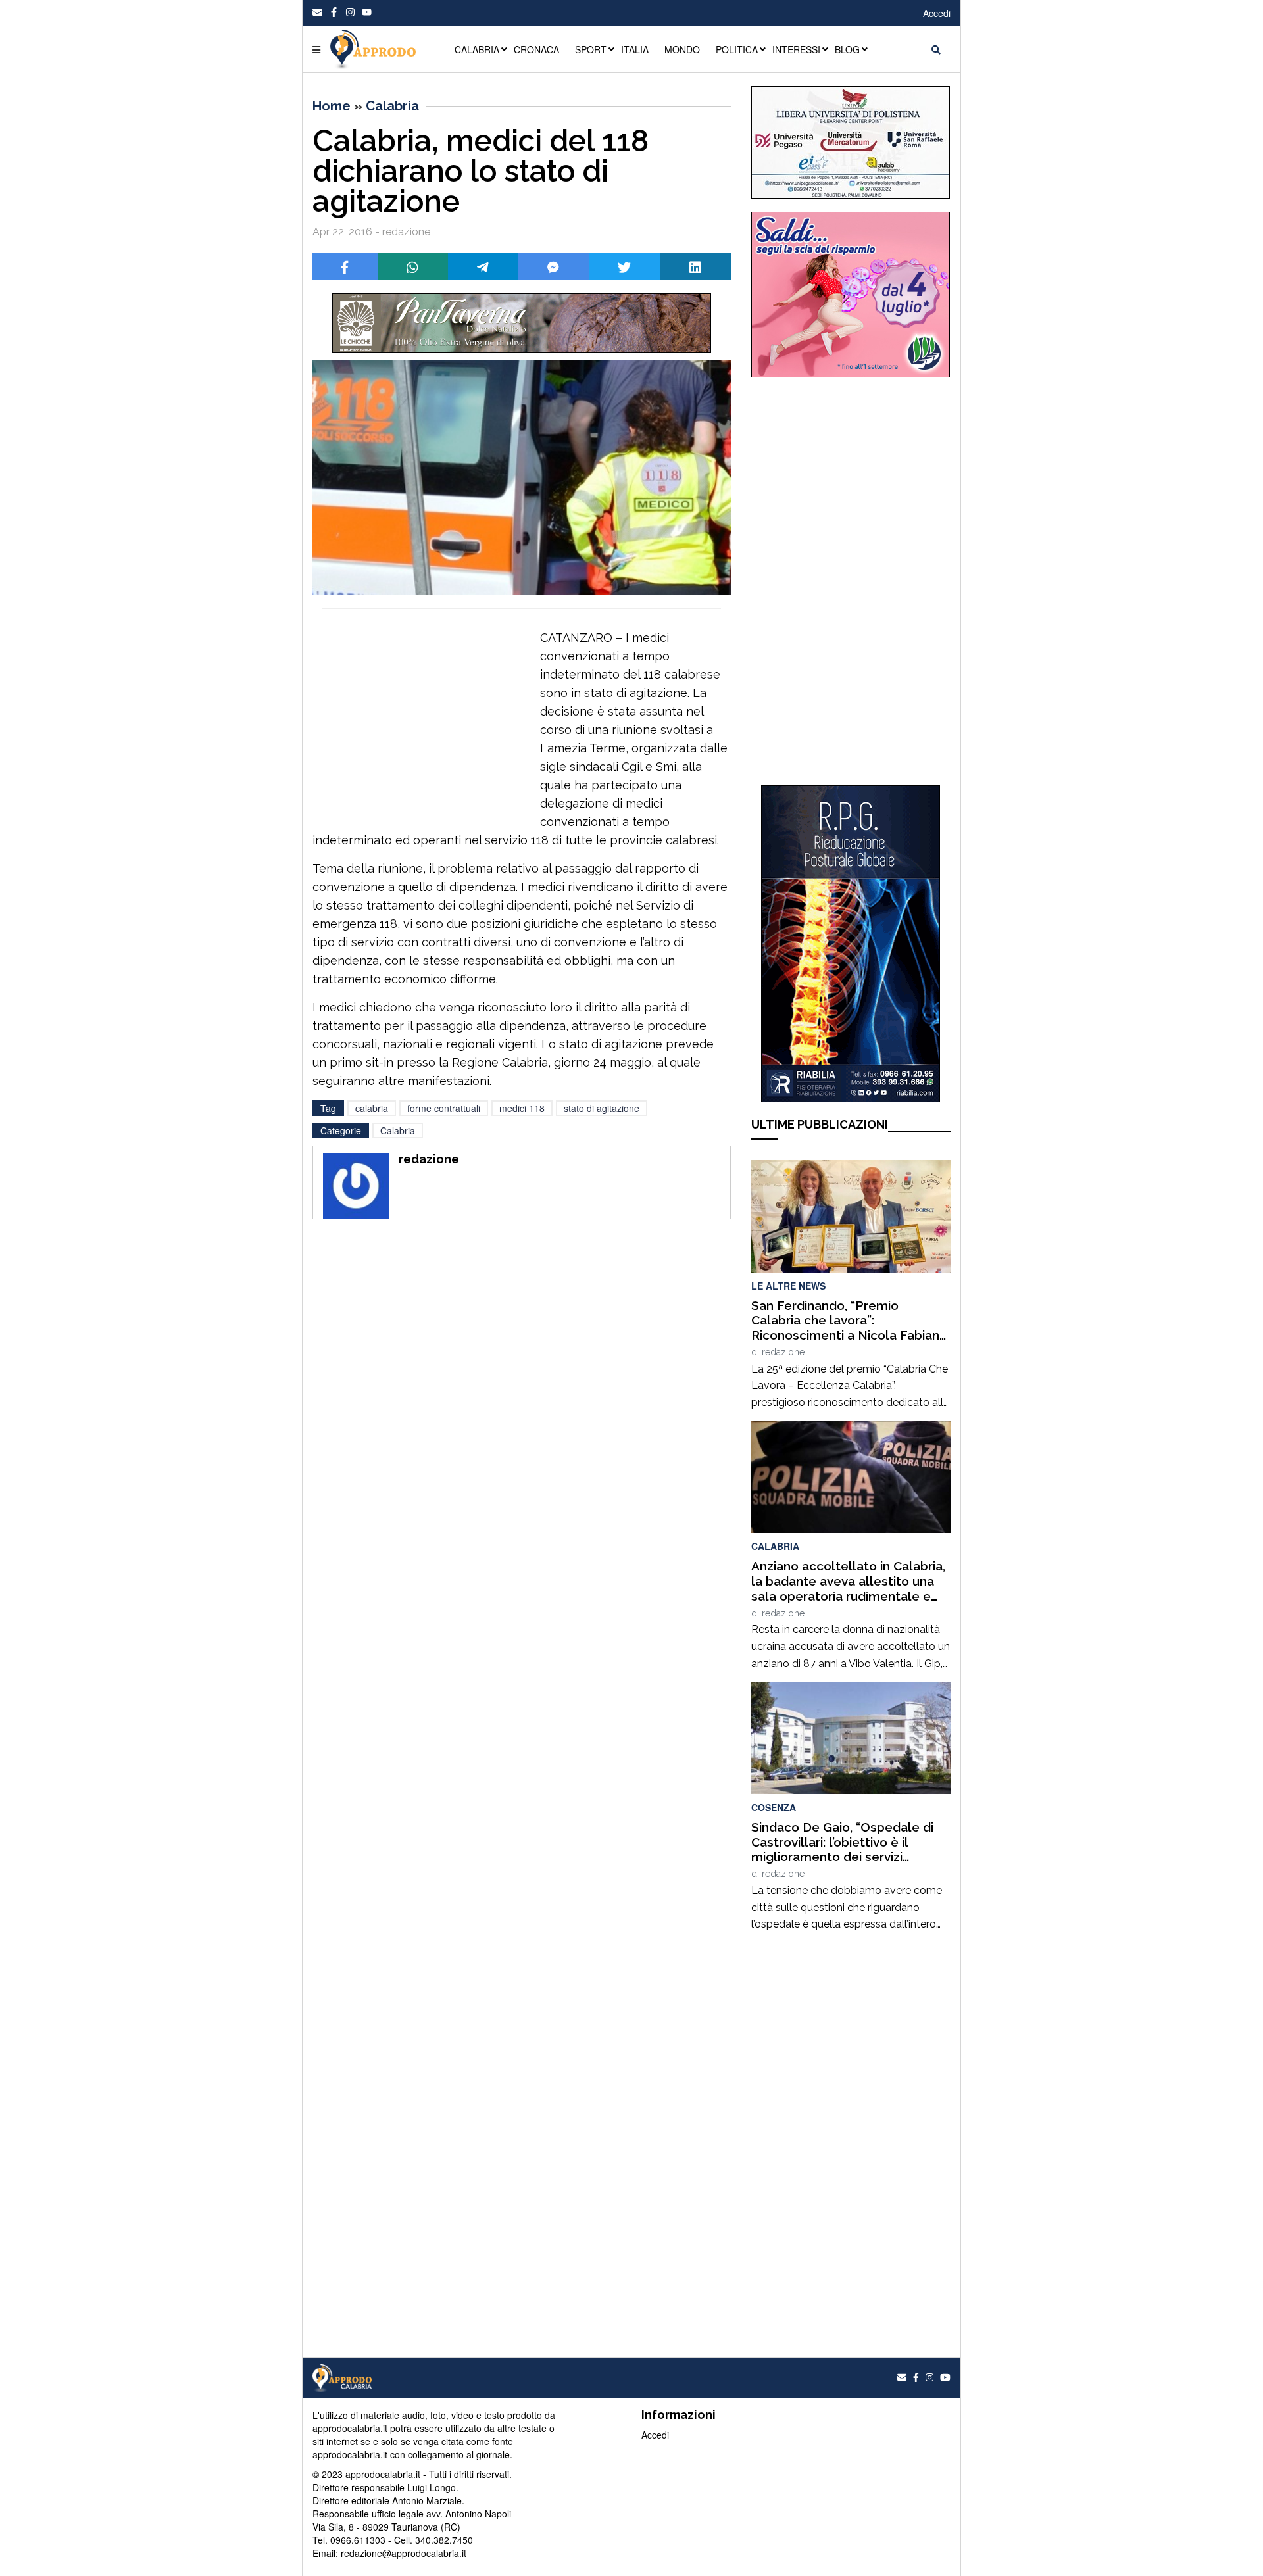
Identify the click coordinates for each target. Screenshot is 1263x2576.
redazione (783, 1352)
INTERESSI (796, 49)
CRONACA (536, 49)
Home (332, 106)
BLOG (847, 49)
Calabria (392, 106)
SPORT (591, 49)
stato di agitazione (602, 1108)
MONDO (682, 49)
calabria (372, 1108)
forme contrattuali (444, 1108)
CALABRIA (477, 49)
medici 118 (522, 1108)
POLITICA (737, 49)
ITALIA (635, 49)
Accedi (937, 13)
